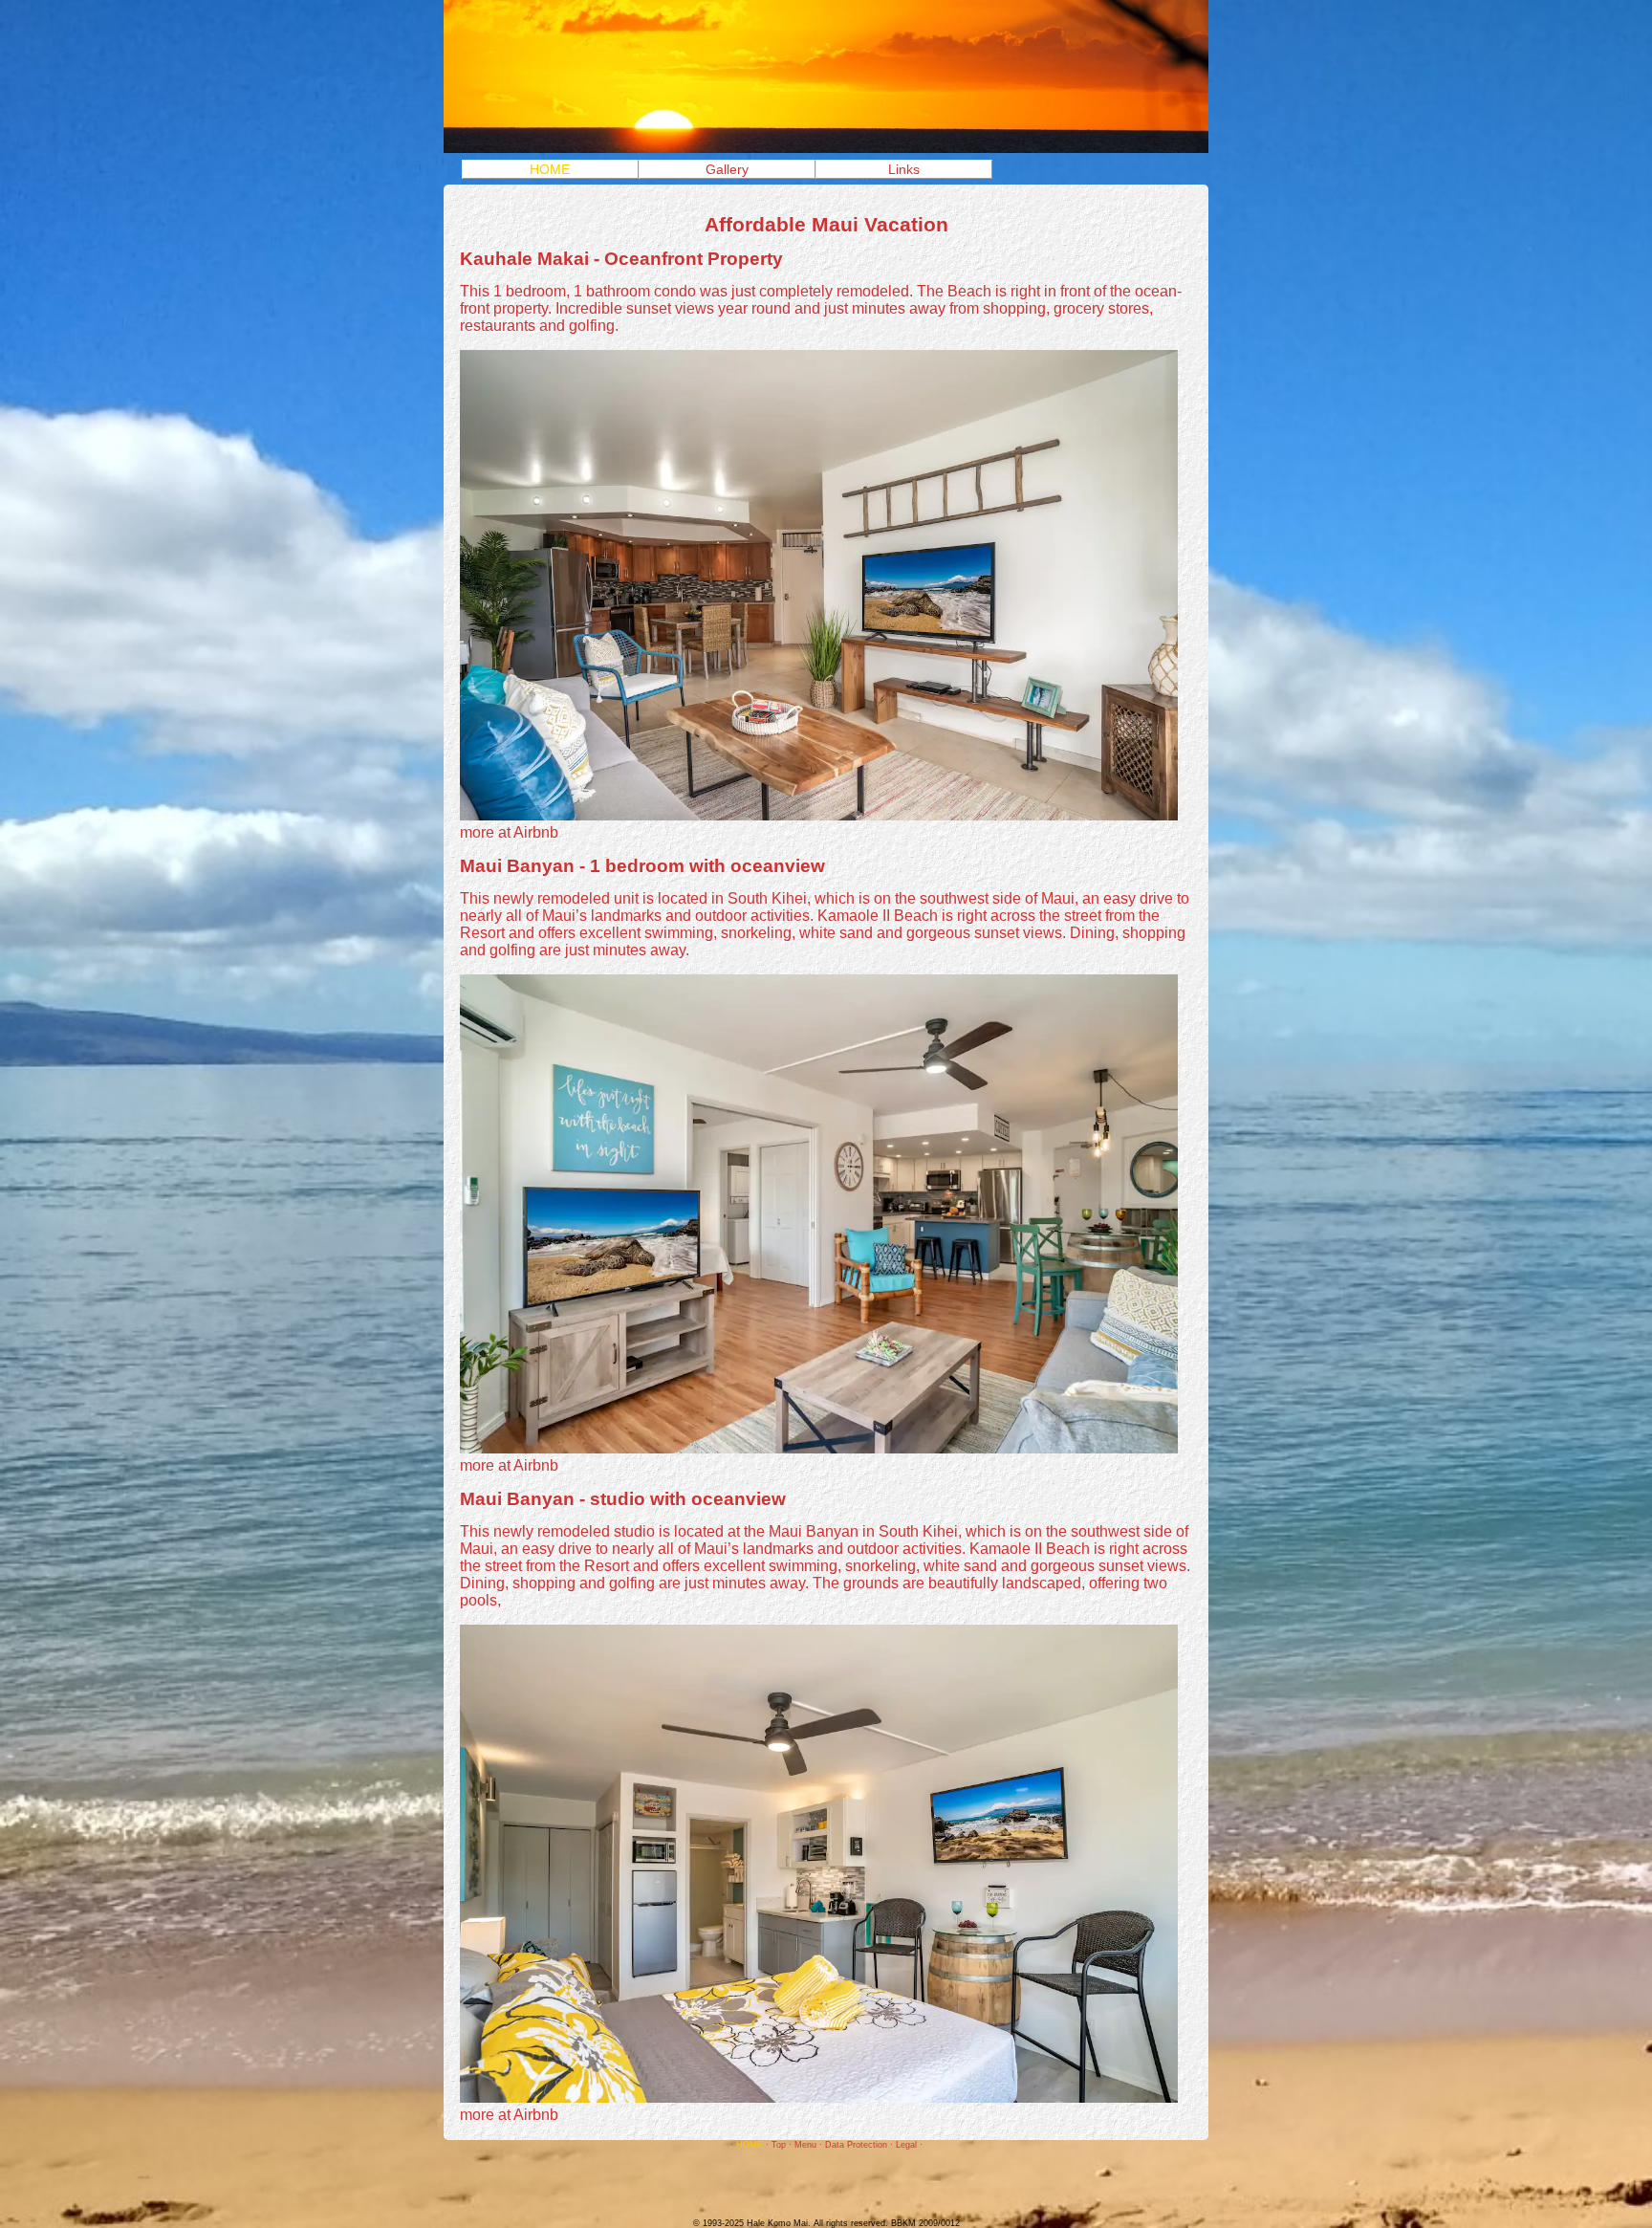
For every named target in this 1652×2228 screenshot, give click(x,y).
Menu (805, 2145)
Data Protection (856, 2145)
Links (904, 169)
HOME (550, 169)
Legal (906, 2145)
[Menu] (826, 148)
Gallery (727, 169)
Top (779, 2145)
